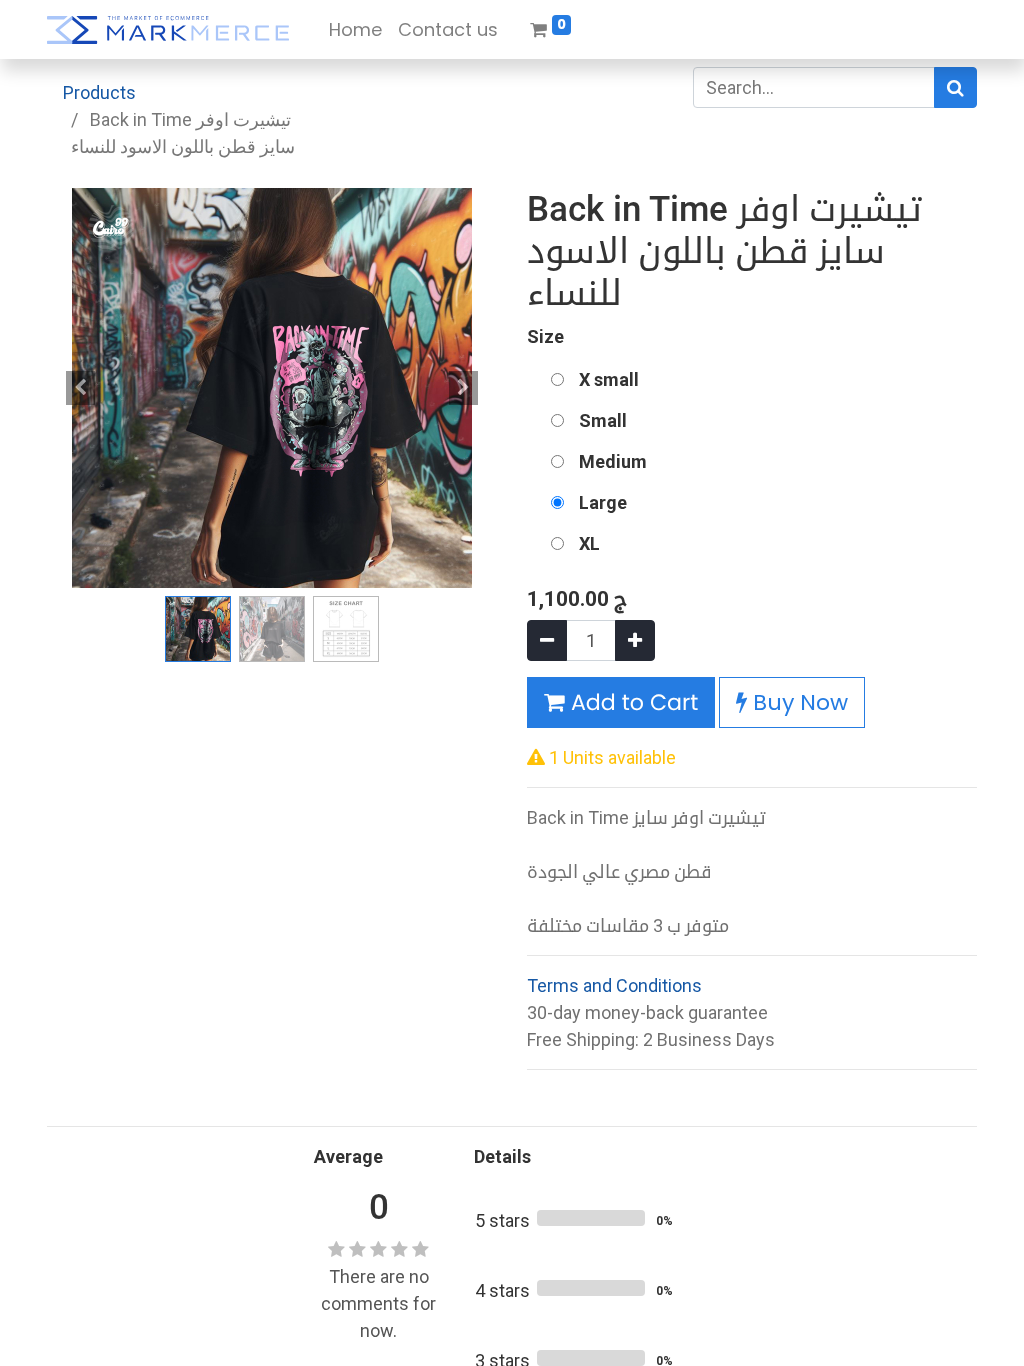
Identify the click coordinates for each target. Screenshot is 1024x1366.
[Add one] (635, 640)
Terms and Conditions (614, 985)
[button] (81, 388)
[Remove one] (547, 640)
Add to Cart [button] (631, 702)
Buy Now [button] (797, 702)
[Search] (955, 87)
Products (99, 92)
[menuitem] (355, 29)
